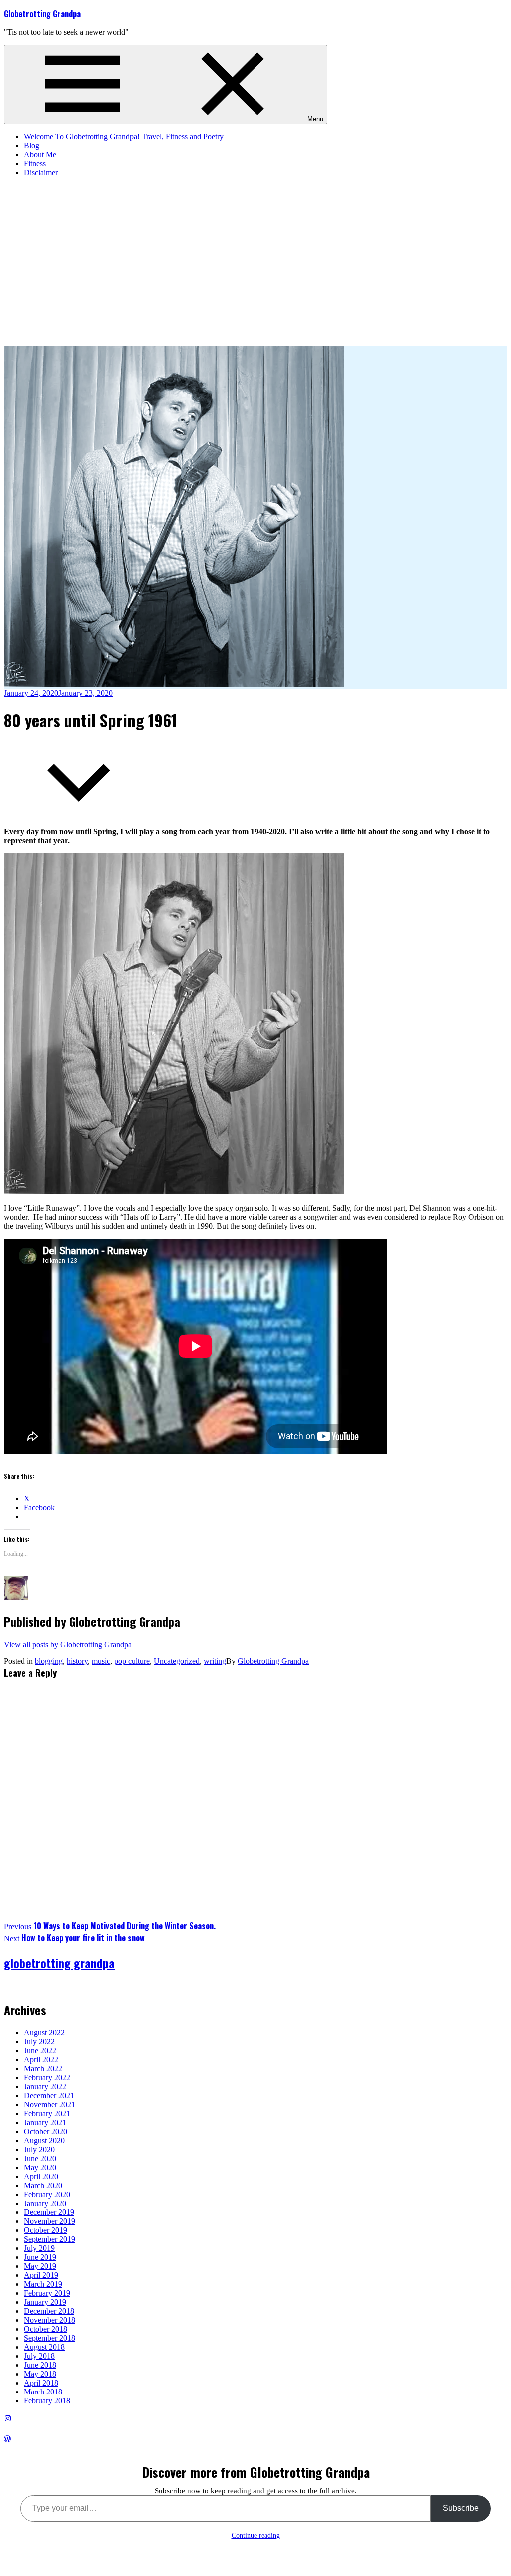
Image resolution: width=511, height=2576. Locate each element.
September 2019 (50, 2239)
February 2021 (47, 2114)
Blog (32, 145)
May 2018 (40, 2374)
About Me (40, 154)
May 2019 (40, 2266)
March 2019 (43, 2284)
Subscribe (461, 2508)
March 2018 (43, 2392)
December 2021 (49, 2096)
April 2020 (41, 2176)
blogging (49, 1661)
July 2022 (39, 2042)
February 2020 (47, 2194)
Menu (315, 119)
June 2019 (40, 2257)
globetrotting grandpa (59, 1963)
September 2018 (50, 2338)
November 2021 (50, 2105)
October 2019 (46, 2230)
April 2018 (41, 2383)
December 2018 (49, 2311)
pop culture (132, 1661)
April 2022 (41, 2060)
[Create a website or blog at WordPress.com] (7, 2439)
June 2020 (40, 2158)
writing (215, 1661)
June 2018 (40, 2365)
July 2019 (39, 2248)
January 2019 (45, 2302)
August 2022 (44, 2033)
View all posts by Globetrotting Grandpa (68, 1644)
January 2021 (45, 2122)
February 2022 (47, 2078)
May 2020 (40, 2167)
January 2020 (45, 2203)
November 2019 (50, 2221)
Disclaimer (41, 172)
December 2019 (49, 2212)
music (101, 1661)
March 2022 (43, 2069)
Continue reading (256, 2535)
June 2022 (40, 2051)
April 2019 (41, 2275)
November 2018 (50, 2320)
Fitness (35, 163)
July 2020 (39, 2149)
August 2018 (44, 2347)
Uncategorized (177, 1661)
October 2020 (46, 2131)
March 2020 (43, 2185)
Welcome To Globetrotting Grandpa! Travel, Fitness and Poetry (124, 136)
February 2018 (47, 2401)
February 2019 (47, 2293)
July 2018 (39, 2356)
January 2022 (45, 2087)
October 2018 (46, 2329)
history (77, 1661)
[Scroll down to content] (79, 815)
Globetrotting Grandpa (42, 14)
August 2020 (44, 2140)
